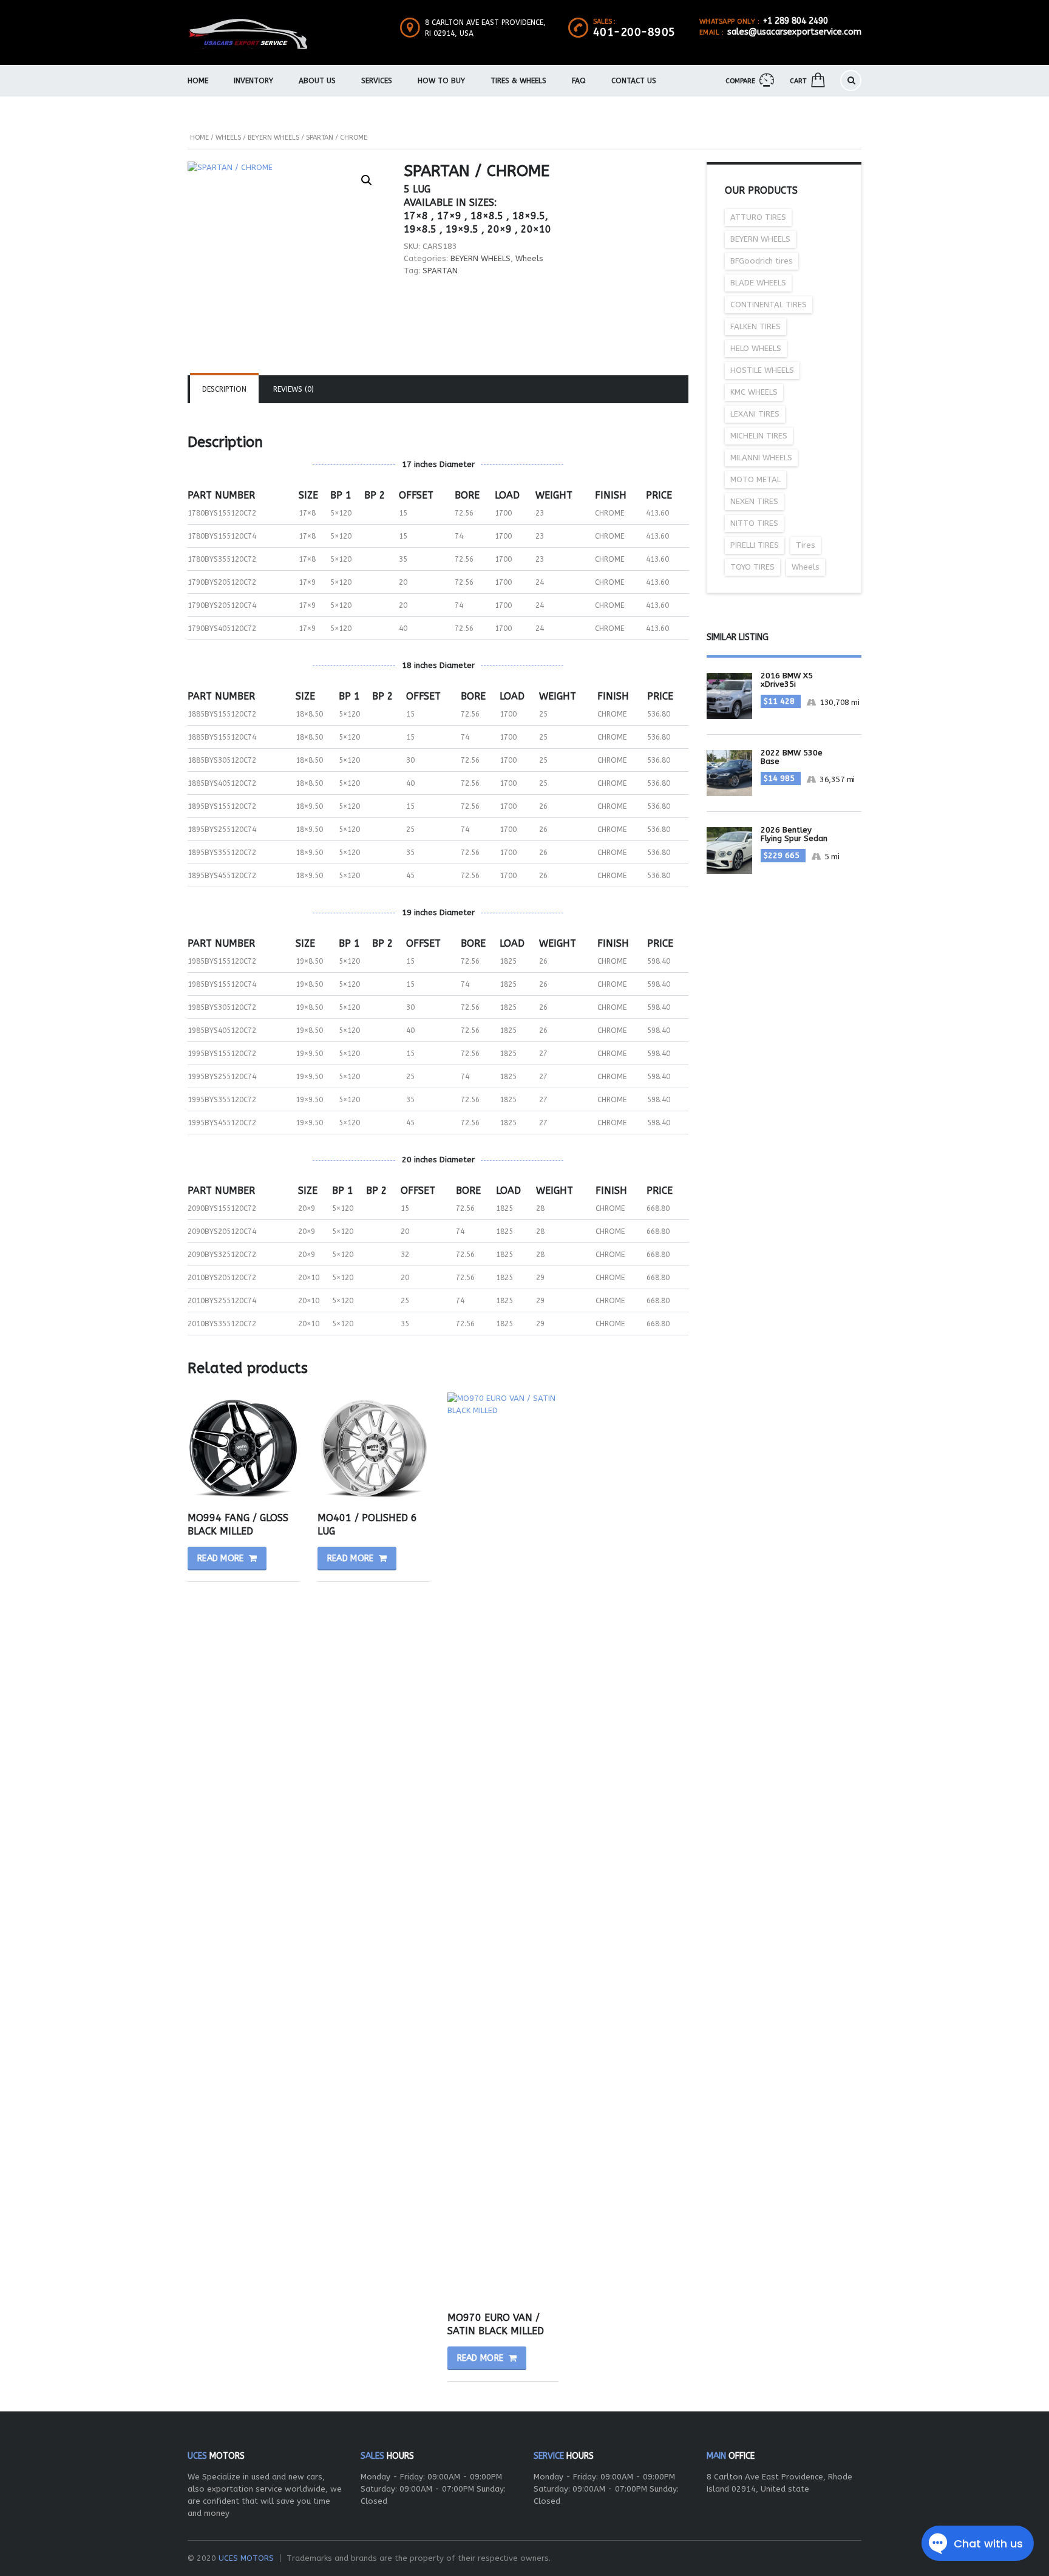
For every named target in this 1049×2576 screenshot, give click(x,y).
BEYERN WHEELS (273, 138)
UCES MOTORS (246, 2558)
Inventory (253, 81)
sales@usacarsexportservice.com (794, 32)
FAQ (579, 81)
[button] (367, 180)
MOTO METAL (755, 479)
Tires (806, 545)
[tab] (224, 389)
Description (224, 389)
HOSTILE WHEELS (762, 370)
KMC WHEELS (754, 392)
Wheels (228, 138)
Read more (221, 1559)
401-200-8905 (634, 32)
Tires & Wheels (518, 81)
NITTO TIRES (754, 523)
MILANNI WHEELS (761, 458)
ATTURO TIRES (758, 217)
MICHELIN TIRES (759, 436)
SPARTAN (440, 271)
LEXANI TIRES (755, 414)
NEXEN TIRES (754, 501)
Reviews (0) (294, 389)
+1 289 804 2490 (796, 21)
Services (377, 81)
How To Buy (441, 81)
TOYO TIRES (752, 567)
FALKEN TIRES (755, 326)
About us (317, 81)
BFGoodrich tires (762, 261)
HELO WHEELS (756, 348)
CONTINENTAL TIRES (769, 305)
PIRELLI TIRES (755, 545)
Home (198, 81)
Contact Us (634, 81)
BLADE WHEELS (758, 283)
